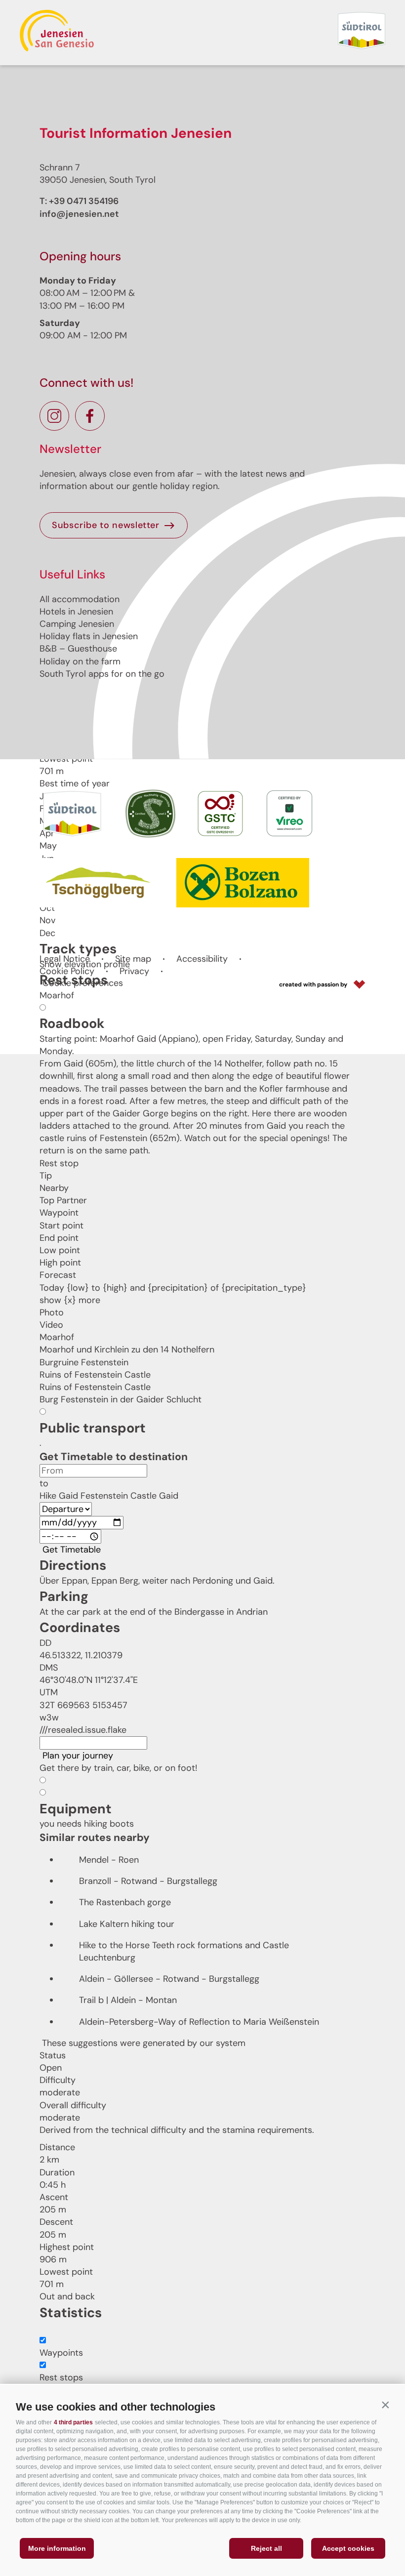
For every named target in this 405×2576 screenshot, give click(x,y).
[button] (385, 2405)
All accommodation (80, 599)
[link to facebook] (90, 416)
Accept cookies (348, 2548)
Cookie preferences (83, 983)
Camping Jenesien (77, 624)
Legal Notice (65, 959)
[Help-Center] (42, 2331)
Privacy (134, 971)
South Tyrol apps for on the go (102, 674)
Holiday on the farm (80, 661)
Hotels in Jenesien (76, 612)
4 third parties (73, 2422)
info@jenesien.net (79, 214)
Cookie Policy (67, 971)
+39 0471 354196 (84, 201)
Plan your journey (78, 1756)
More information (57, 2548)
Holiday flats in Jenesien (89, 636)
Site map (133, 959)
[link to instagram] (54, 416)
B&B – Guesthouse (78, 649)
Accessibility (202, 959)
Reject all (266, 2548)
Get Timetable (72, 1550)
